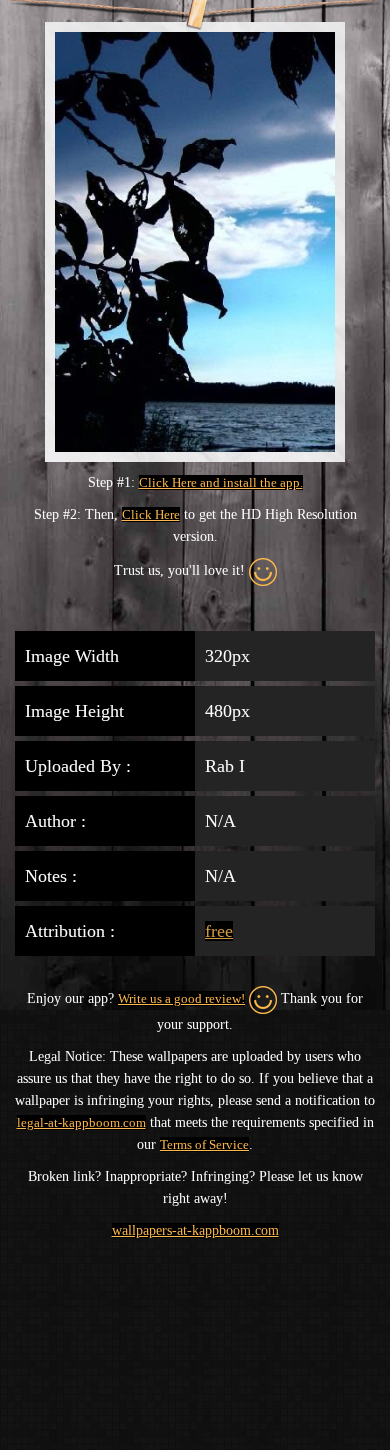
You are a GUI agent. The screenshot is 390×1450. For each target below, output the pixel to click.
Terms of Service (204, 1144)
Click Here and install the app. (221, 482)
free (219, 931)
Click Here (151, 514)
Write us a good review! (181, 998)
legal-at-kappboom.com (81, 1122)
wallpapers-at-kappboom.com (195, 1230)
